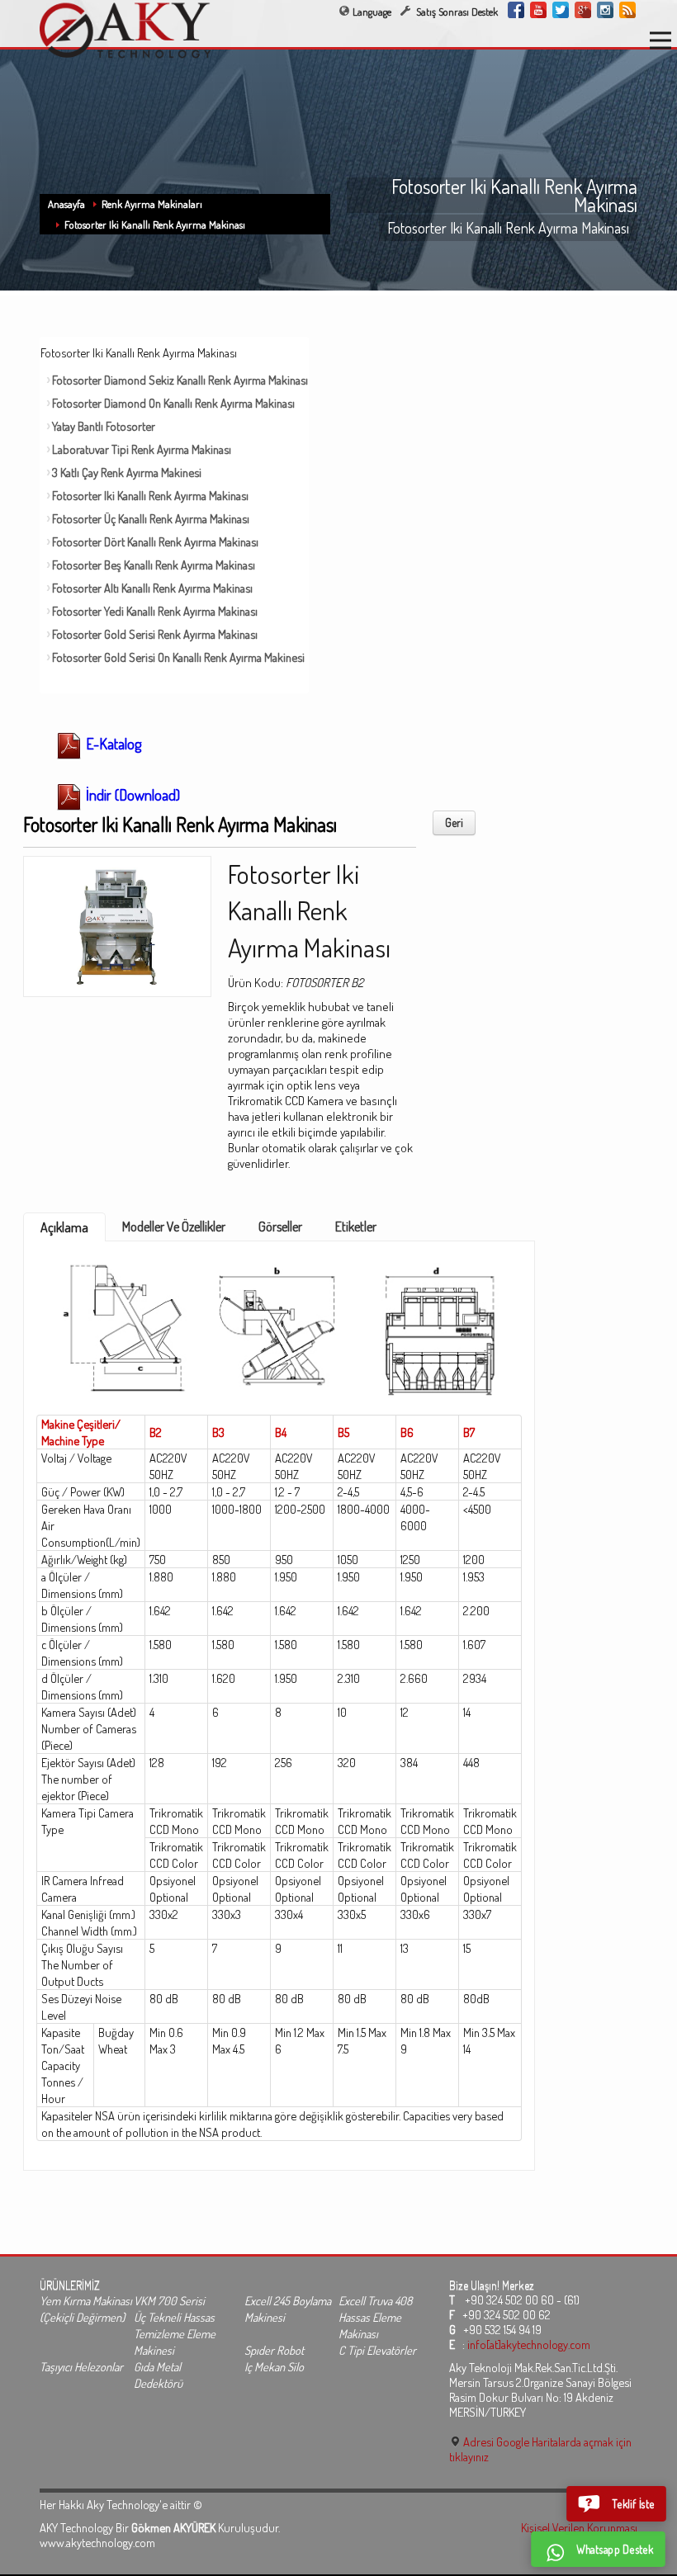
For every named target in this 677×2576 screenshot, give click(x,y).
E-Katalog (112, 744)
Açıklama (64, 1227)
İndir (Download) (131, 795)
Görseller (280, 1227)
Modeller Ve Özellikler (174, 1227)
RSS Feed (627, 10)
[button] (616, 2504)
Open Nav (660, 40)
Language (372, 12)
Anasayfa (66, 204)
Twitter (561, 10)
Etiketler (356, 1227)
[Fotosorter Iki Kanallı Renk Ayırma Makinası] (117, 921)
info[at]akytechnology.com (529, 2344)
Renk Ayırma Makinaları (152, 204)
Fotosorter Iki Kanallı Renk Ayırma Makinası (155, 225)
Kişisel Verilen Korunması (579, 2527)
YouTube (538, 10)
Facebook (516, 10)
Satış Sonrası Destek (456, 12)
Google (583, 10)
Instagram (605, 10)
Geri (454, 822)
